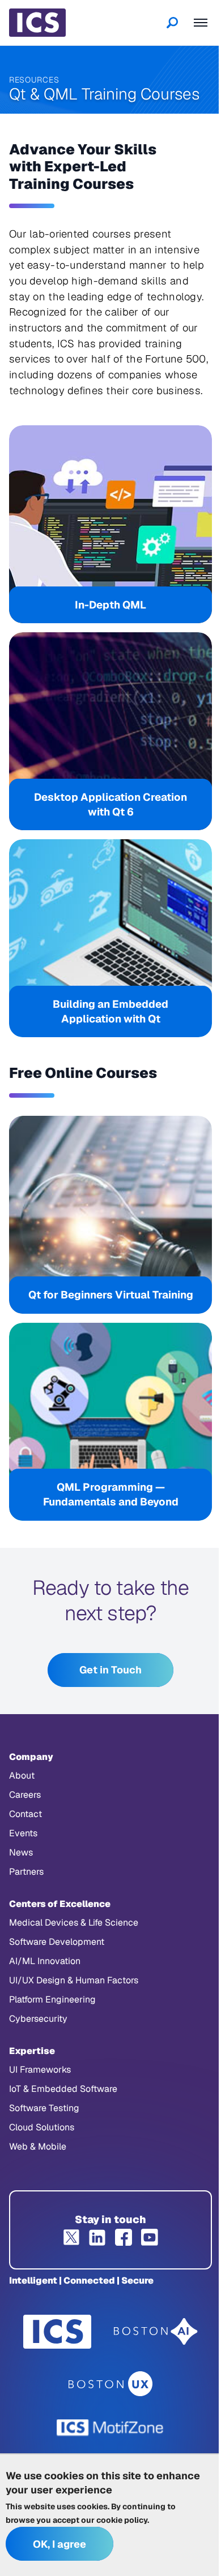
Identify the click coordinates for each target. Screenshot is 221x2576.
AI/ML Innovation (45, 1961)
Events (23, 1833)
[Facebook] (124, 2237)
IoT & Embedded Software (63, 2089)
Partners (26, 1872)
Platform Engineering (52, 1999)
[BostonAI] (156, 2332)
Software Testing (44, 2108)
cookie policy (122, 2520)
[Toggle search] (172, 23)
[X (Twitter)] (71, 2237)
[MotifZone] (110, 2428)
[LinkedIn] (97, 2237)
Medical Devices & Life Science (74, 1923)
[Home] (37, 23)
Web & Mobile (38, 2146)
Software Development (57, 1942)
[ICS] (57, 2332)
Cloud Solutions (42, 2127)
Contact (25, 1814)
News (21, 1852)
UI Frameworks (40, 2070)
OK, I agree (59, 2544)
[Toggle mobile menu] (201, 23)
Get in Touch (110, 1670)
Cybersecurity (38, 2019)
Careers (25, 1795)
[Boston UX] (111, 2384)
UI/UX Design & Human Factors (74, 1980)
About (22, 1775)
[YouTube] (150, 2237)
